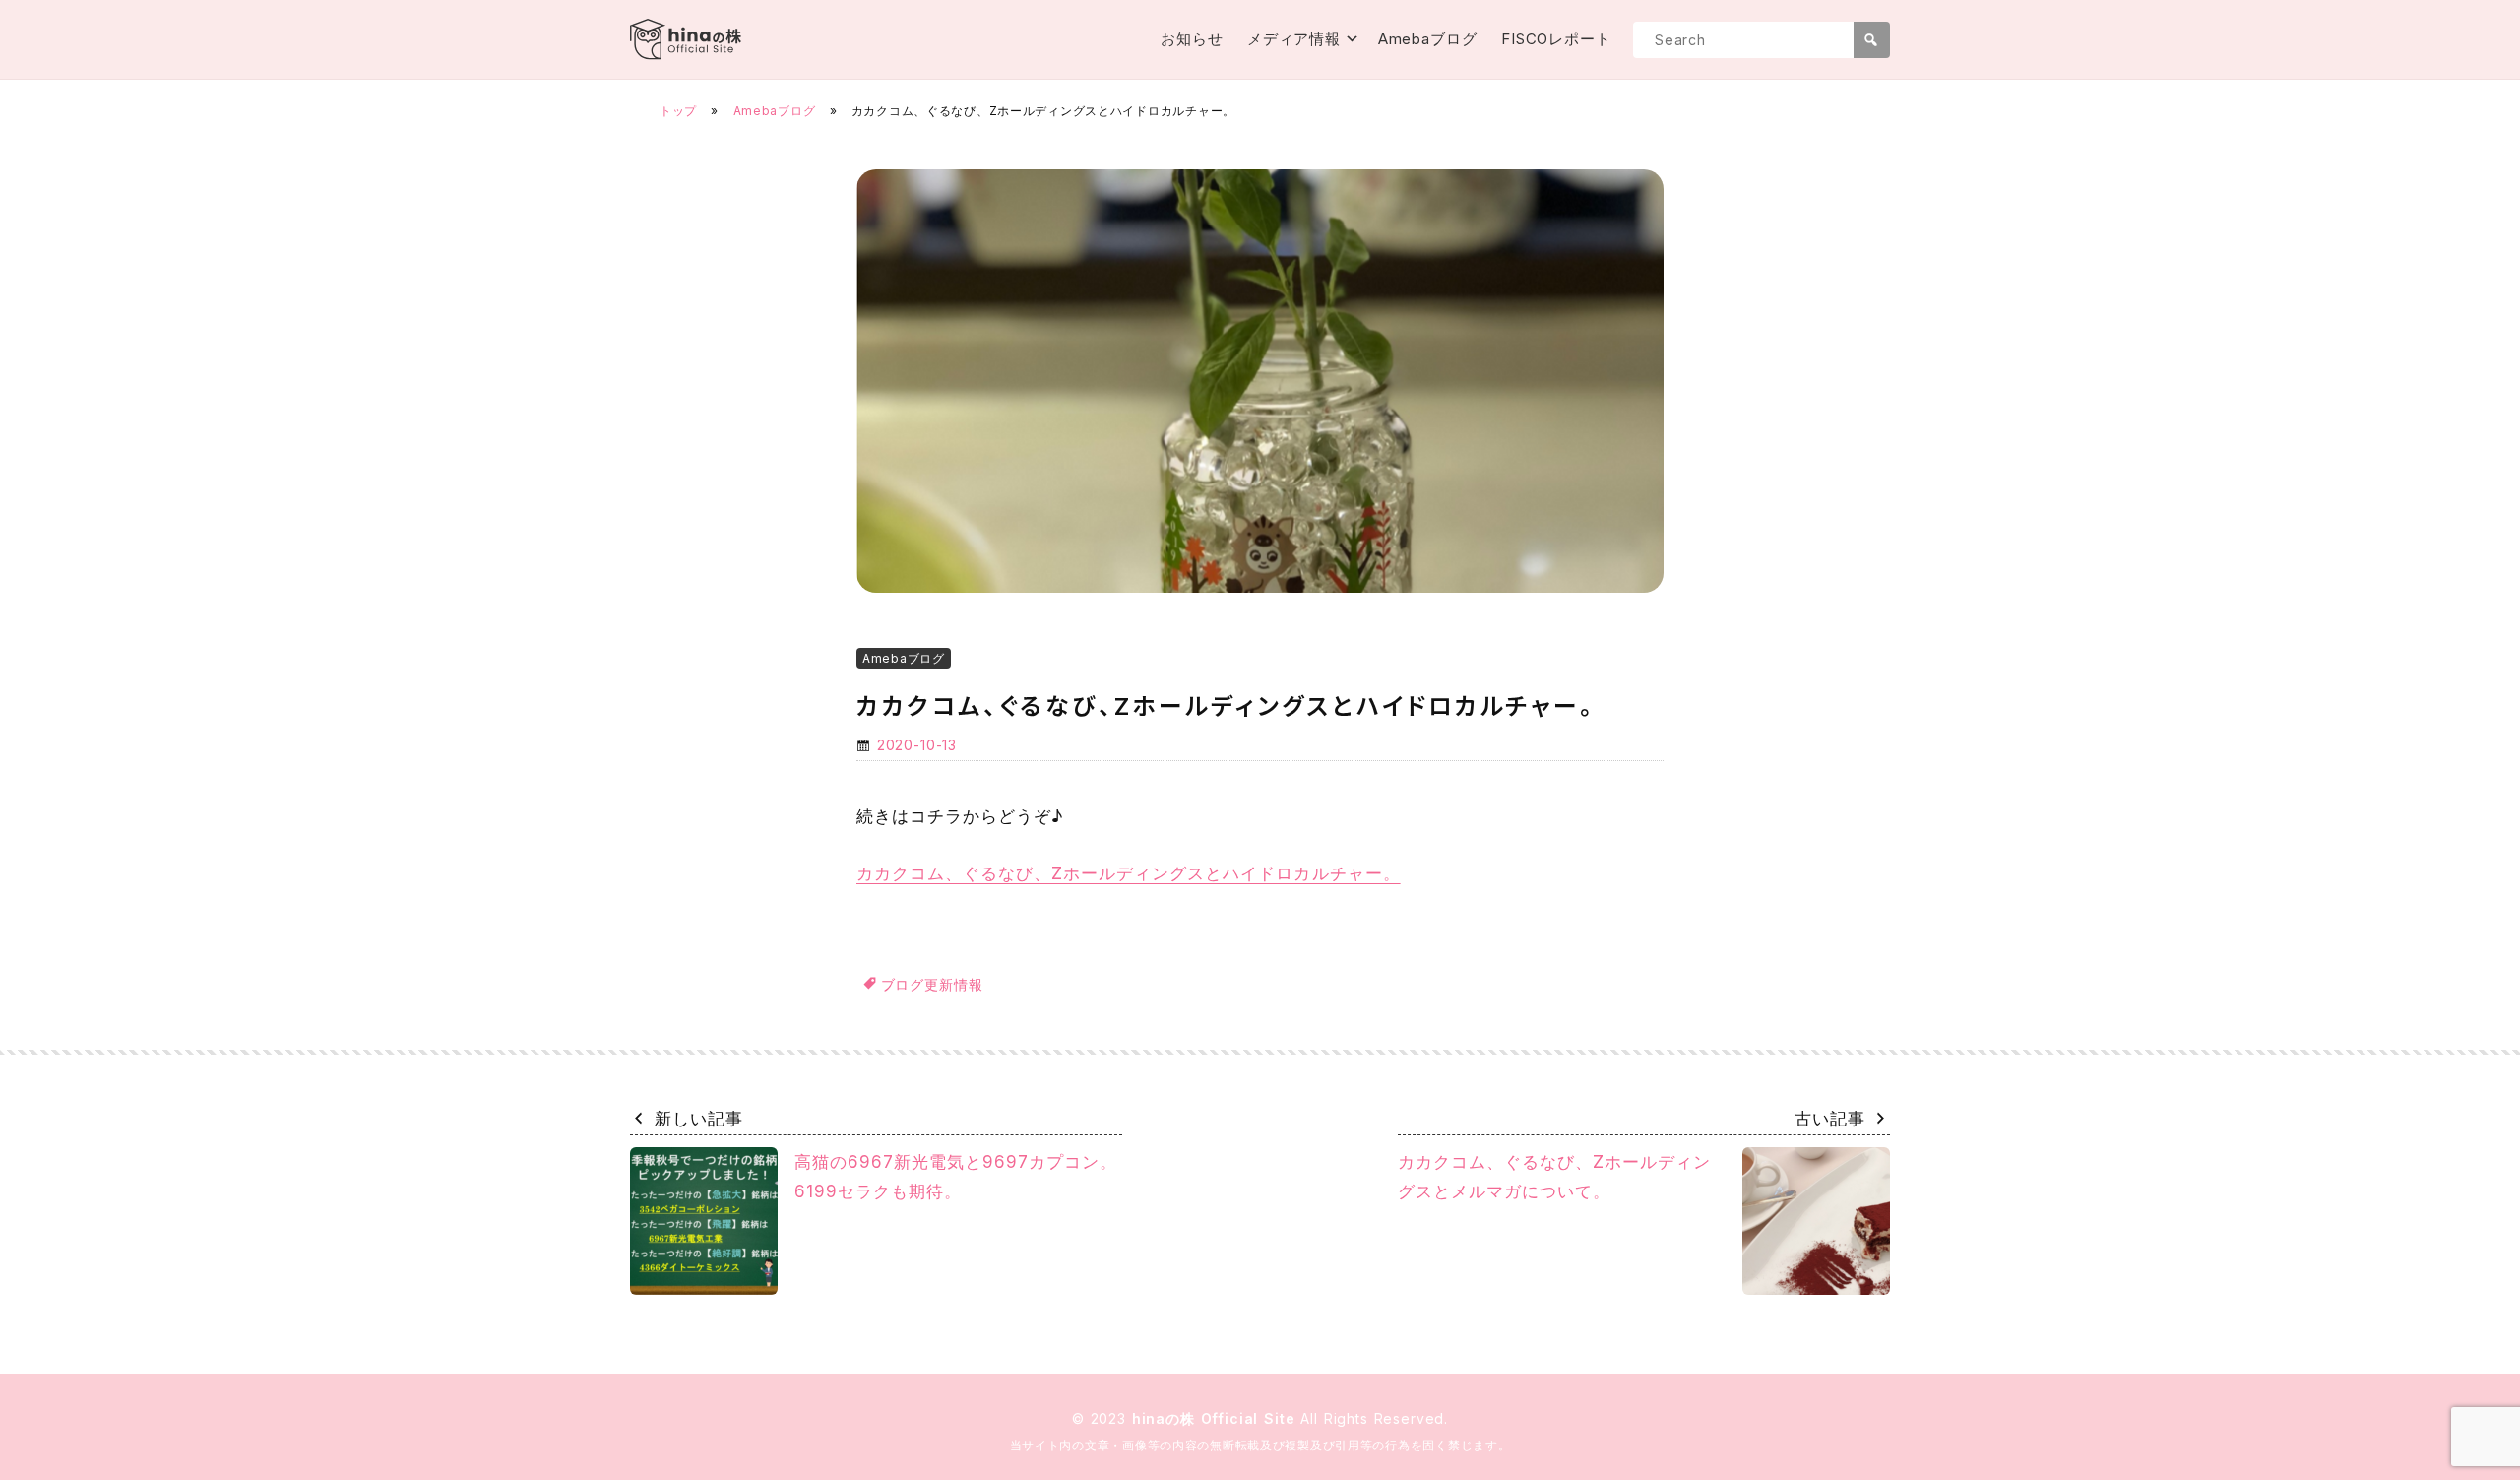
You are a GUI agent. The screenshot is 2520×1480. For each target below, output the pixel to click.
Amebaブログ (1428, 39)
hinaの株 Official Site (1217, 1418)
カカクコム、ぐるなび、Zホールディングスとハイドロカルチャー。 (1129, 873)
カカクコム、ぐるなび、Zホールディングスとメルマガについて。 (1554, 1177)
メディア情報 (1294, 39)
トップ (678, 111)
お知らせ (1192, 39)
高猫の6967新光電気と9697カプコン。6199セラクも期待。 (956, 1177)
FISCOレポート (1556, 39)
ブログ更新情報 (932, 984)
